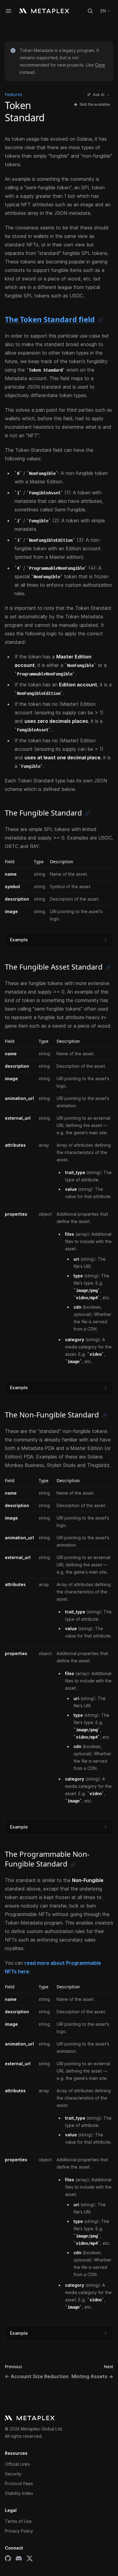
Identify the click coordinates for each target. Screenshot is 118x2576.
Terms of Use (18, 2521)
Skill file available (95, 104)
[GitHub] (8, 2558)
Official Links (17, 2464)
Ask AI (99, 95)
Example (19, 940)
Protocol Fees (19, 2483)
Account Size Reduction (37, 2376)
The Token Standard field (50, 319)
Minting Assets (92, 2376)
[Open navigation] (8, 11)
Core (100, 65)
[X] (30, 2558)
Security (13, 2474)
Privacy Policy (19, 2531)
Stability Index (19, 2493)
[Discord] (19, 2558)
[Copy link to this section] (100, 320)
